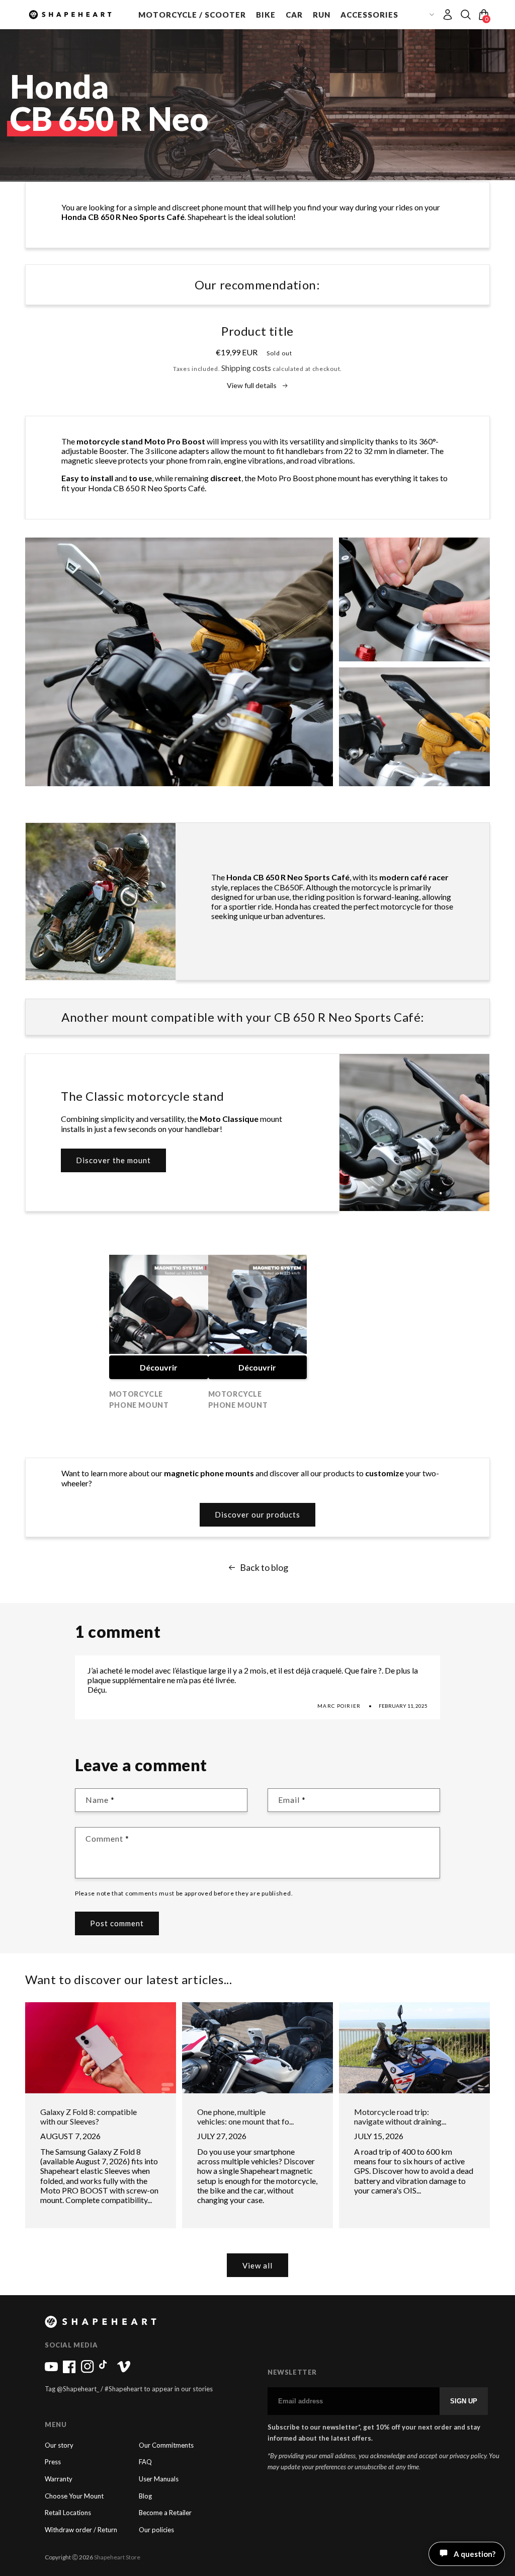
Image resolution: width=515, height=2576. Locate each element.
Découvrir (159, 1367)
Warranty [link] (59, 2479)
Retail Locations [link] (68, 2513)
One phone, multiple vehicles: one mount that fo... (245, 2116)
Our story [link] (59, 2445)
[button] (192, 15)
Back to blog (264, 1568)
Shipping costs (246, 368)
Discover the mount (113, 1160)
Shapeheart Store (117, 2557)
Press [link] (53, 2462)
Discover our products (257, 1514)
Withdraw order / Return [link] (81, 2530)
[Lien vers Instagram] (88, 2371)
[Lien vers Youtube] (51, 2371)
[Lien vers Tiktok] (106, 2371)
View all (257, 2265)
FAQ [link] (145, 2462)
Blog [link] (145, 2496)
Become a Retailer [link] (165, 2513)
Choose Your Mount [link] (74, 2496)
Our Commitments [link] (166, 2445)
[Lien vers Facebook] (69, 2371)
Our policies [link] (156, 2530)
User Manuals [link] (159, 2479)
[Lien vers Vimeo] (124, 2371)
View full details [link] (252, 386)
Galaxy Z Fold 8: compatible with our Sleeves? (89, 2116)
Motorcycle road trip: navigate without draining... (400, 2116)
